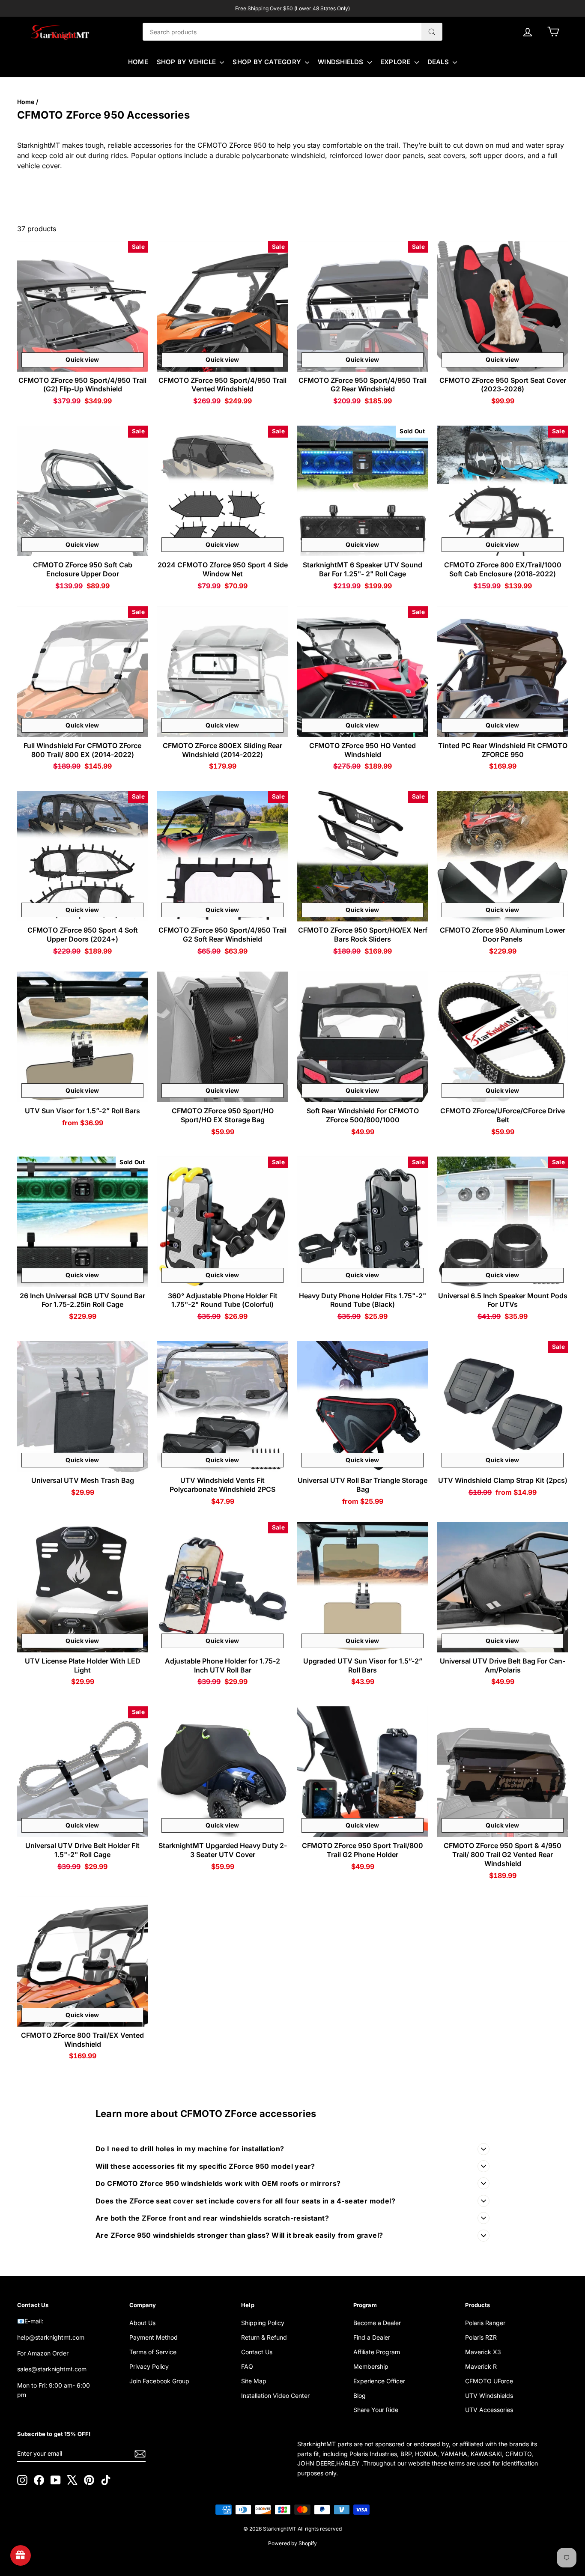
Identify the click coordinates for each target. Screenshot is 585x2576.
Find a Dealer (372, 2337)
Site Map (254, 2381)
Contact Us (257, 2352)
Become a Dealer (377, 2323)
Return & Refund (264, 2337)
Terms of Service (153, 2352)
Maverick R (481, 2366)
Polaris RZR (481, 2337)
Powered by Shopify (292, 2543)
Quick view (82, 359)
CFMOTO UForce (489, 2381)
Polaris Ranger (485, 2323)
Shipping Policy (263, 2323)
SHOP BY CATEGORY (268, 62)
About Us (142, 2323)
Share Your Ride (376, 2410)
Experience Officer (379, 2381)
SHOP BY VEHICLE (187, 62)
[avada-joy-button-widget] (21, 2555)
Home (26, 102)
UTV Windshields (489, 2396)
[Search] (432, 32)
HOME (138, 62)
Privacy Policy (149, 2366)
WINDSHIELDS (342, 62)
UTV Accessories (489, 2410)
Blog (360, 2396)
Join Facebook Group (159, 2381)
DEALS (439, 62)
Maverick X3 (483, 2352)
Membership (371, 2366)
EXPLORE (396, 62)
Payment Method (154, 2337)
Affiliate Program (377, 2352)
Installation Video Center (275, 2396)
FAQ (247, 2366)
